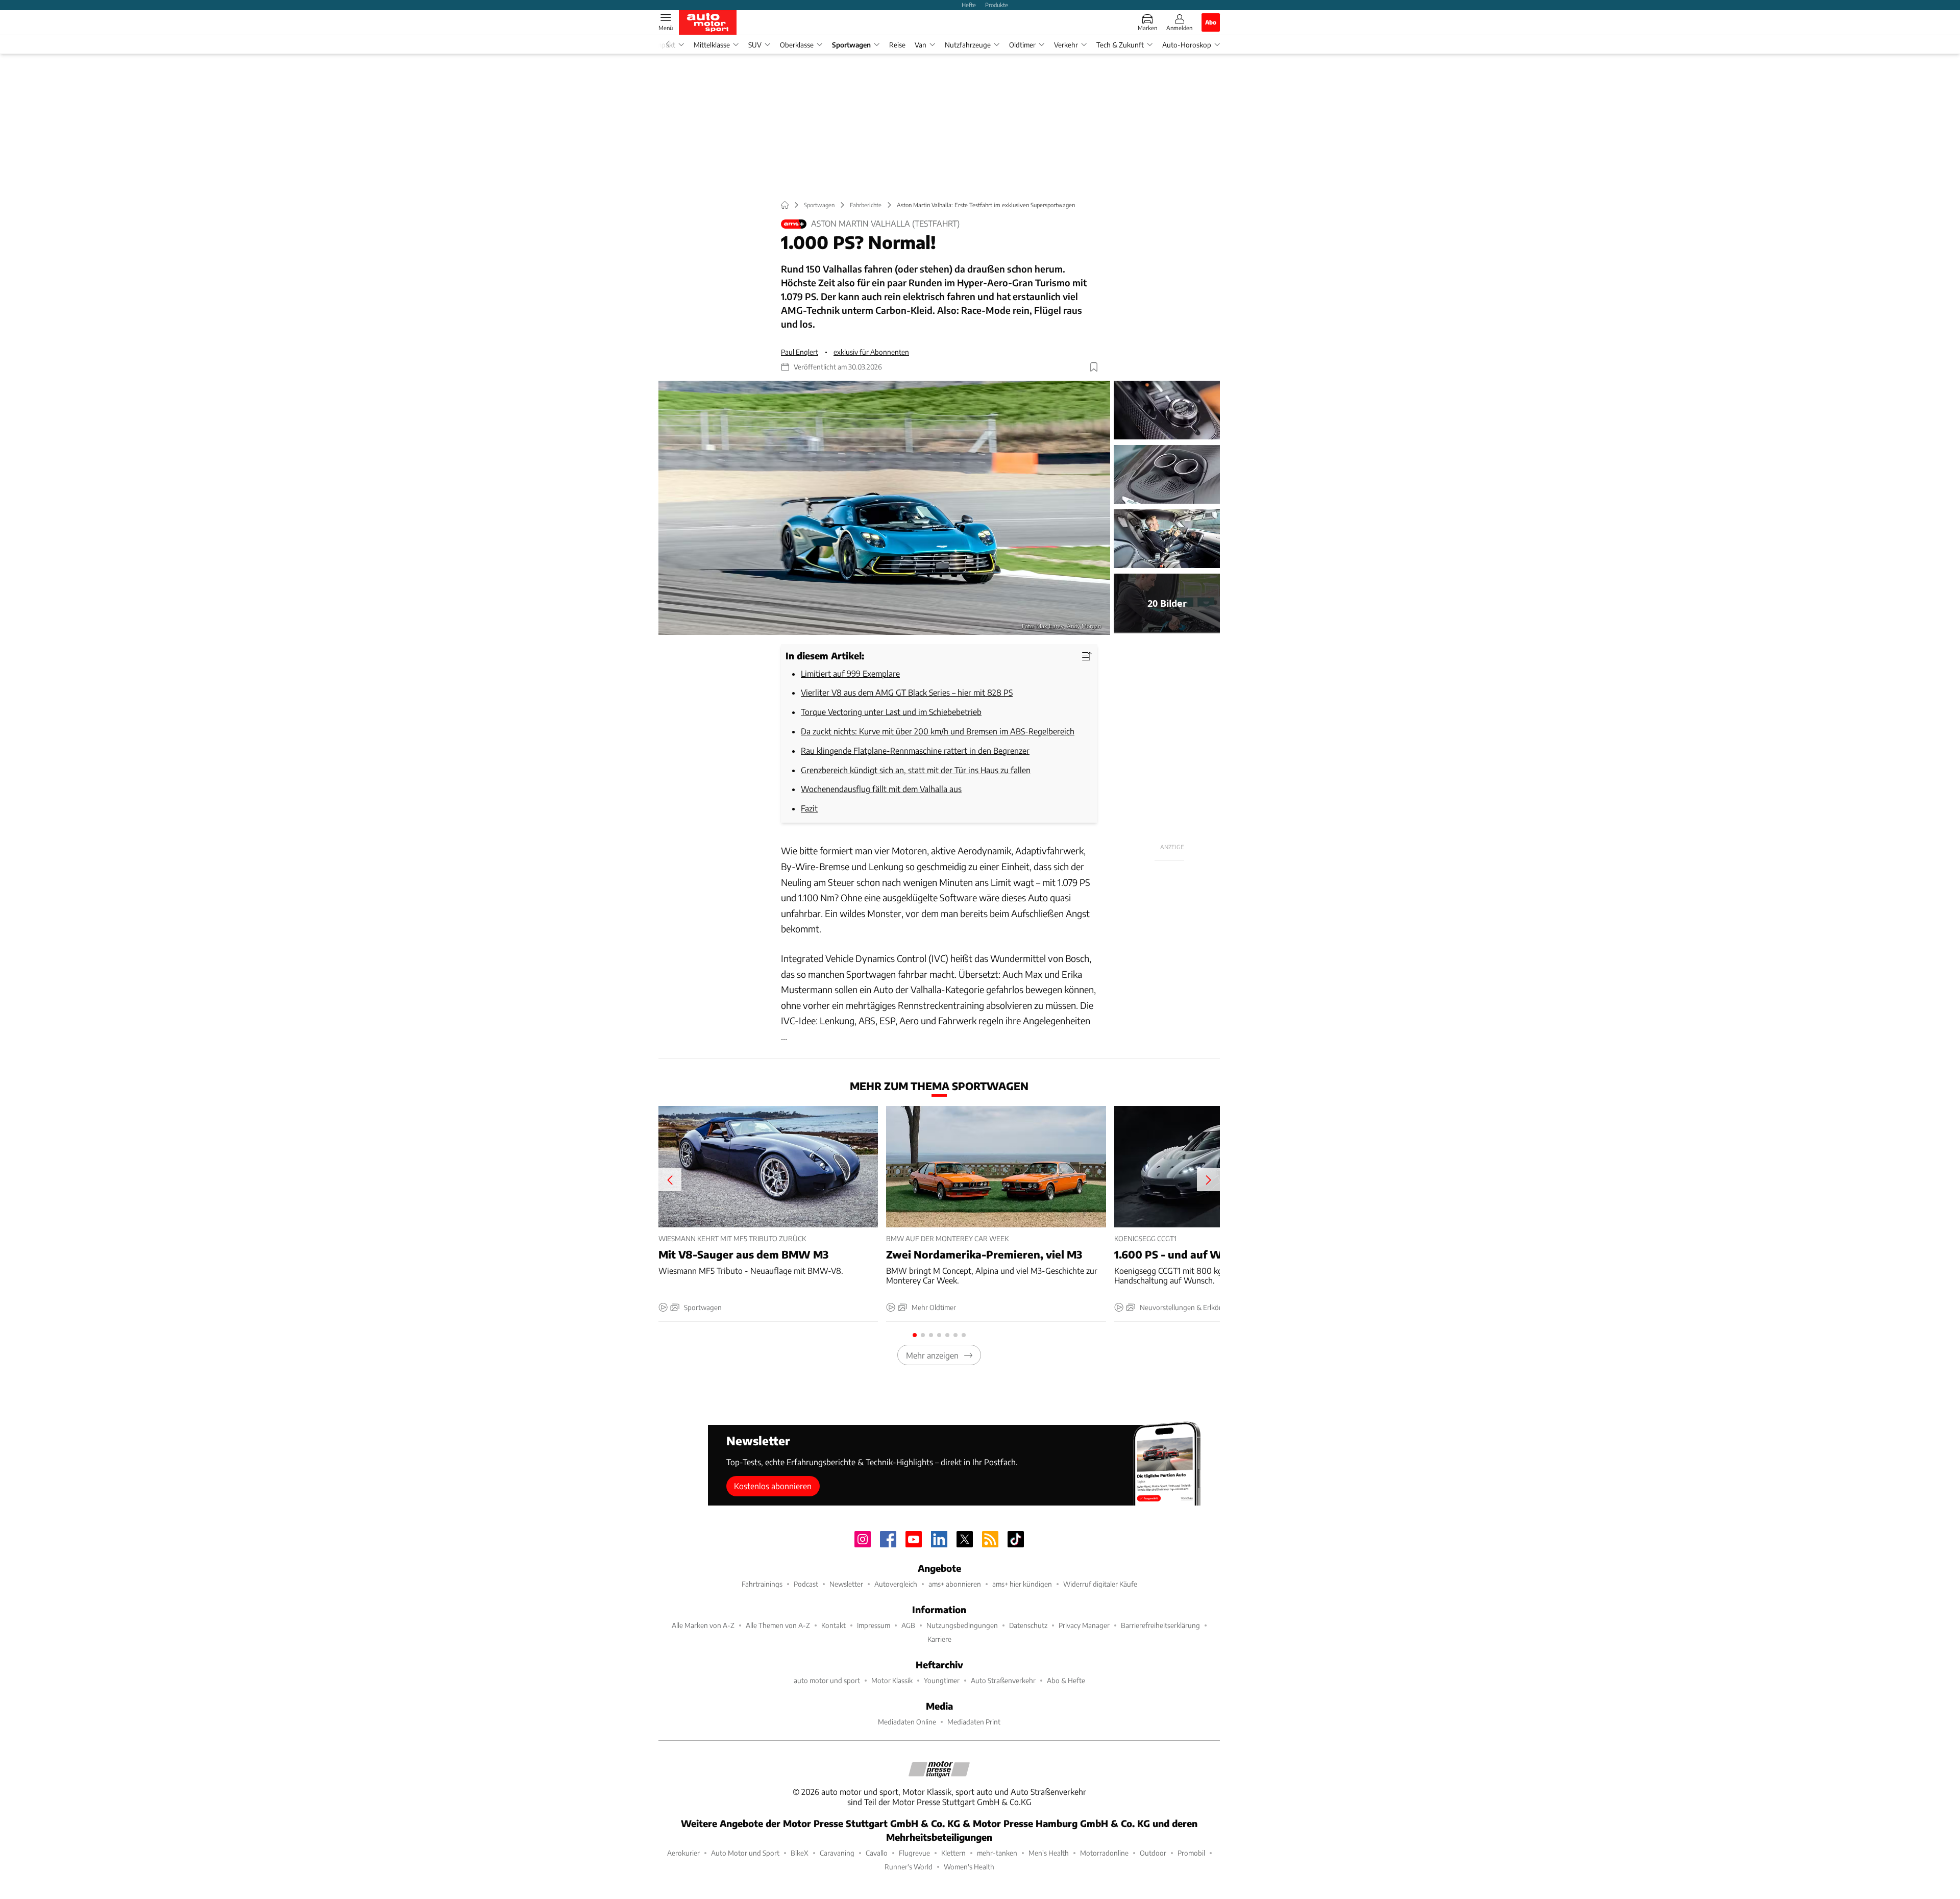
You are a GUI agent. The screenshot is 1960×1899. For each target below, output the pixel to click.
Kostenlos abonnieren (773, 1486)
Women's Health (969, 1867)
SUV (755, 45)
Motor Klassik (892, 1680)
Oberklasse (797, 45)
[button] (884, 508)
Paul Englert (800, 352)
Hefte (969, 5)
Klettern (953, 1853)
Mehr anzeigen (932, 1355)
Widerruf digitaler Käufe (1100, 1584)
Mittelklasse (712, 45)
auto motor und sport (827, 1680)
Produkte (997, 5)
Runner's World (909, 1867)
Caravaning (837, 1853)
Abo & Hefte (1066, 1680)
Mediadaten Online (907, 1722)
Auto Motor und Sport (745, 1853)
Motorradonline (1104, 1853)
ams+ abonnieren (955, 1584)
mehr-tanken (997, 1853)
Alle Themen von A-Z (778, 1625)
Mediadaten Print (974, 1722)
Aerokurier (683, 1853)
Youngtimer (942, 1680)
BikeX (800, 1853)
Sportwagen (851, 45)
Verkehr (1066, 45)
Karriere (939, 1639)
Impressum (874, 1625)
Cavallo (877, 1853)
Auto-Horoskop (1187, 45)
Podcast (806, 1584)
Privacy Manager (1084, 1625)
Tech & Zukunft (1120, 45)
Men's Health (1049, 1853)
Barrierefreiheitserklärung (1160, 1625)
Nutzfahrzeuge (968, 45)
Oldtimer (1022, 45)
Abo (1211, 22)
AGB (908, 1625)
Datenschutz (1028, 1625)
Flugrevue (914, 1853)
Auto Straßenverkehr (1003, 1680)
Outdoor (1153, 1853)
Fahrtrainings (762, 1584)
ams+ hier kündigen (1022, 1584)
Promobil (1191, 1853)
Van (921, 45)
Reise (897, 45)
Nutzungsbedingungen (962, 1625)
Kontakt (834, 1625)
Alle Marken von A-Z (703, 1625)
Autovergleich (896, 1584)
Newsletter (846, 1584)
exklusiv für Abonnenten (871, 352)
